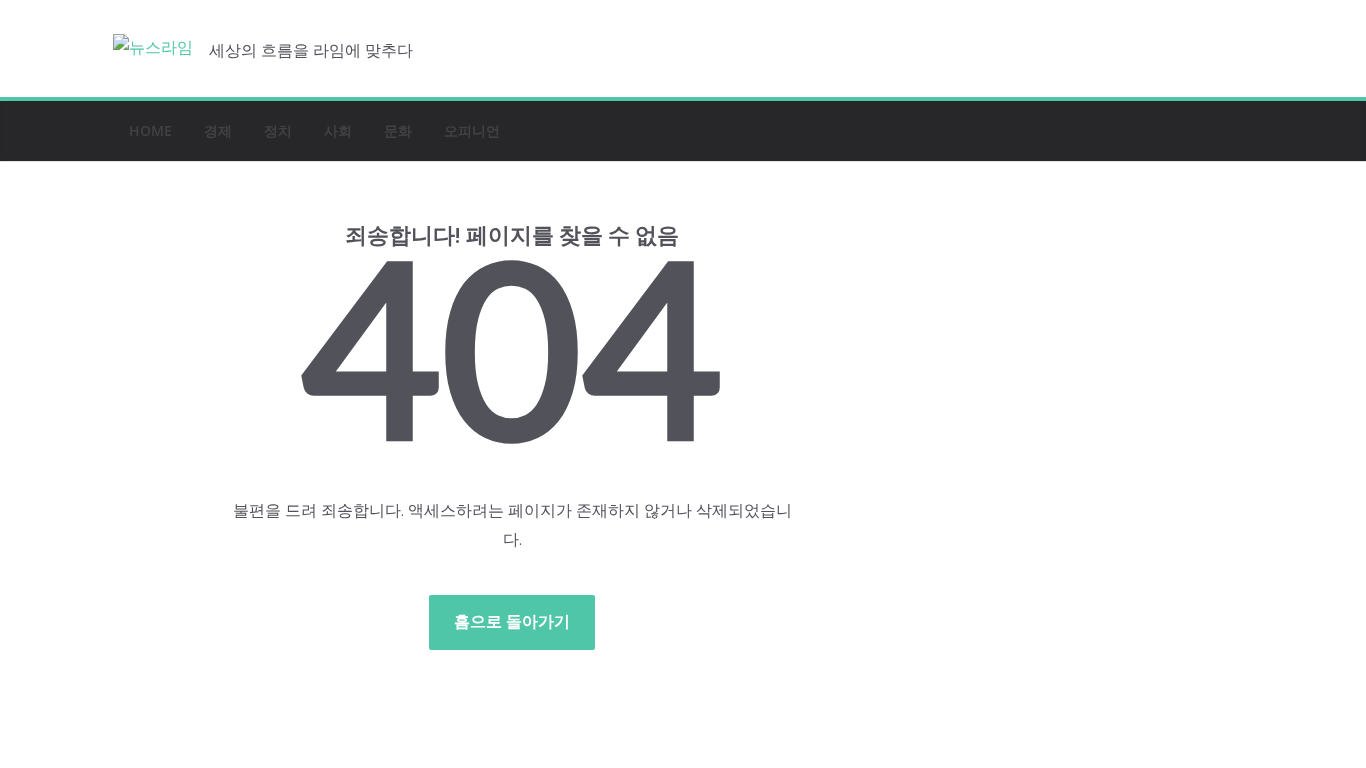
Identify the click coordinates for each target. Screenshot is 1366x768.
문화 (398, 130)
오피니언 (472, 130)
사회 (338, 130)
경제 (218, 130)
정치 (278, 130)
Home (150, 130)
